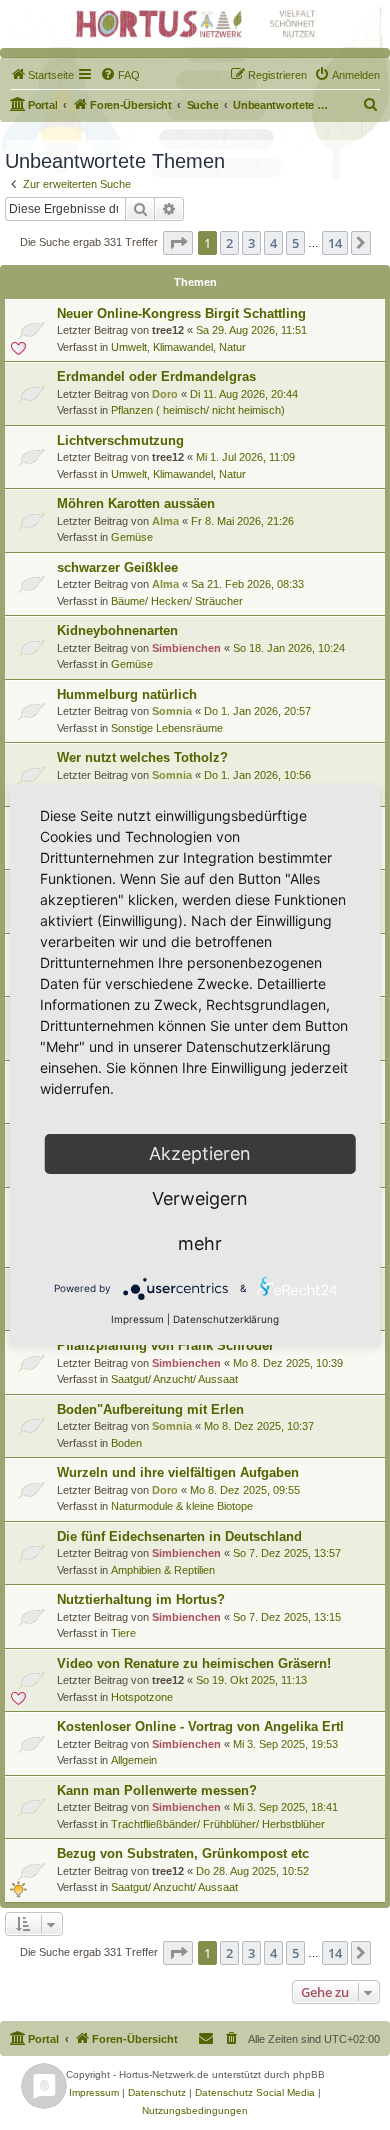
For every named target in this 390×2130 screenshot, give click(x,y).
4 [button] (273, 243)
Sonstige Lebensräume (167, 728)
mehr (200, 1243)
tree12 (168, 330)
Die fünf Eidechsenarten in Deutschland (179, 1536)
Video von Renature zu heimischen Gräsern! (194, 1663)
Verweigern (200, 1198)
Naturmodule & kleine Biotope (182, 1506)
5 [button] (295, 243)
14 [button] (335, 243)
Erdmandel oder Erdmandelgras (156, 376)
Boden (126, 1443)
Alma (165, 521)
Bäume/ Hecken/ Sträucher (177, 601)
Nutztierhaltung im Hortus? (141, 1599)
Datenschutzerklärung (226, 1319)
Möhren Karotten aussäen (136, 503)
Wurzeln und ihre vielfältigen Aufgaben (178, 1472)
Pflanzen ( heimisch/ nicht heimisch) (198, 410)
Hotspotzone (142, 1697)
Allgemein (134, 1760)
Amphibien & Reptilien (163, 1570)
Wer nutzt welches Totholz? (142, 757)
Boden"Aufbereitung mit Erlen (150, 1409)
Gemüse (132, 537)
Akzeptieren (200, 1153)
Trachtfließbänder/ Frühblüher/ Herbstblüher (218, 1824)
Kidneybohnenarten (117, 630)
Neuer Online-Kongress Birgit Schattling (181, 313)
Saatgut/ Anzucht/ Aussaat (174, 1379)
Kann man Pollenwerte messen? (157, 1790)
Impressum (137, 1319)
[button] (178, 243)
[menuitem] (42, 75)
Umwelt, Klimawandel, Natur (178, 347)
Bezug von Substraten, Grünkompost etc (183, 1853)
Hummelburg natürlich (127, 694)
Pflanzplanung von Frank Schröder (165, 1345)
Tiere (123, 1633)
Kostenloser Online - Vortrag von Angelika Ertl (200, 1726)
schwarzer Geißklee (117, 567)
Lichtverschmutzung (120, 440)
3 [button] (251, 243)
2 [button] (229, 243)
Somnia (172, 711)
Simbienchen (186, 648)
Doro (165, 394)
